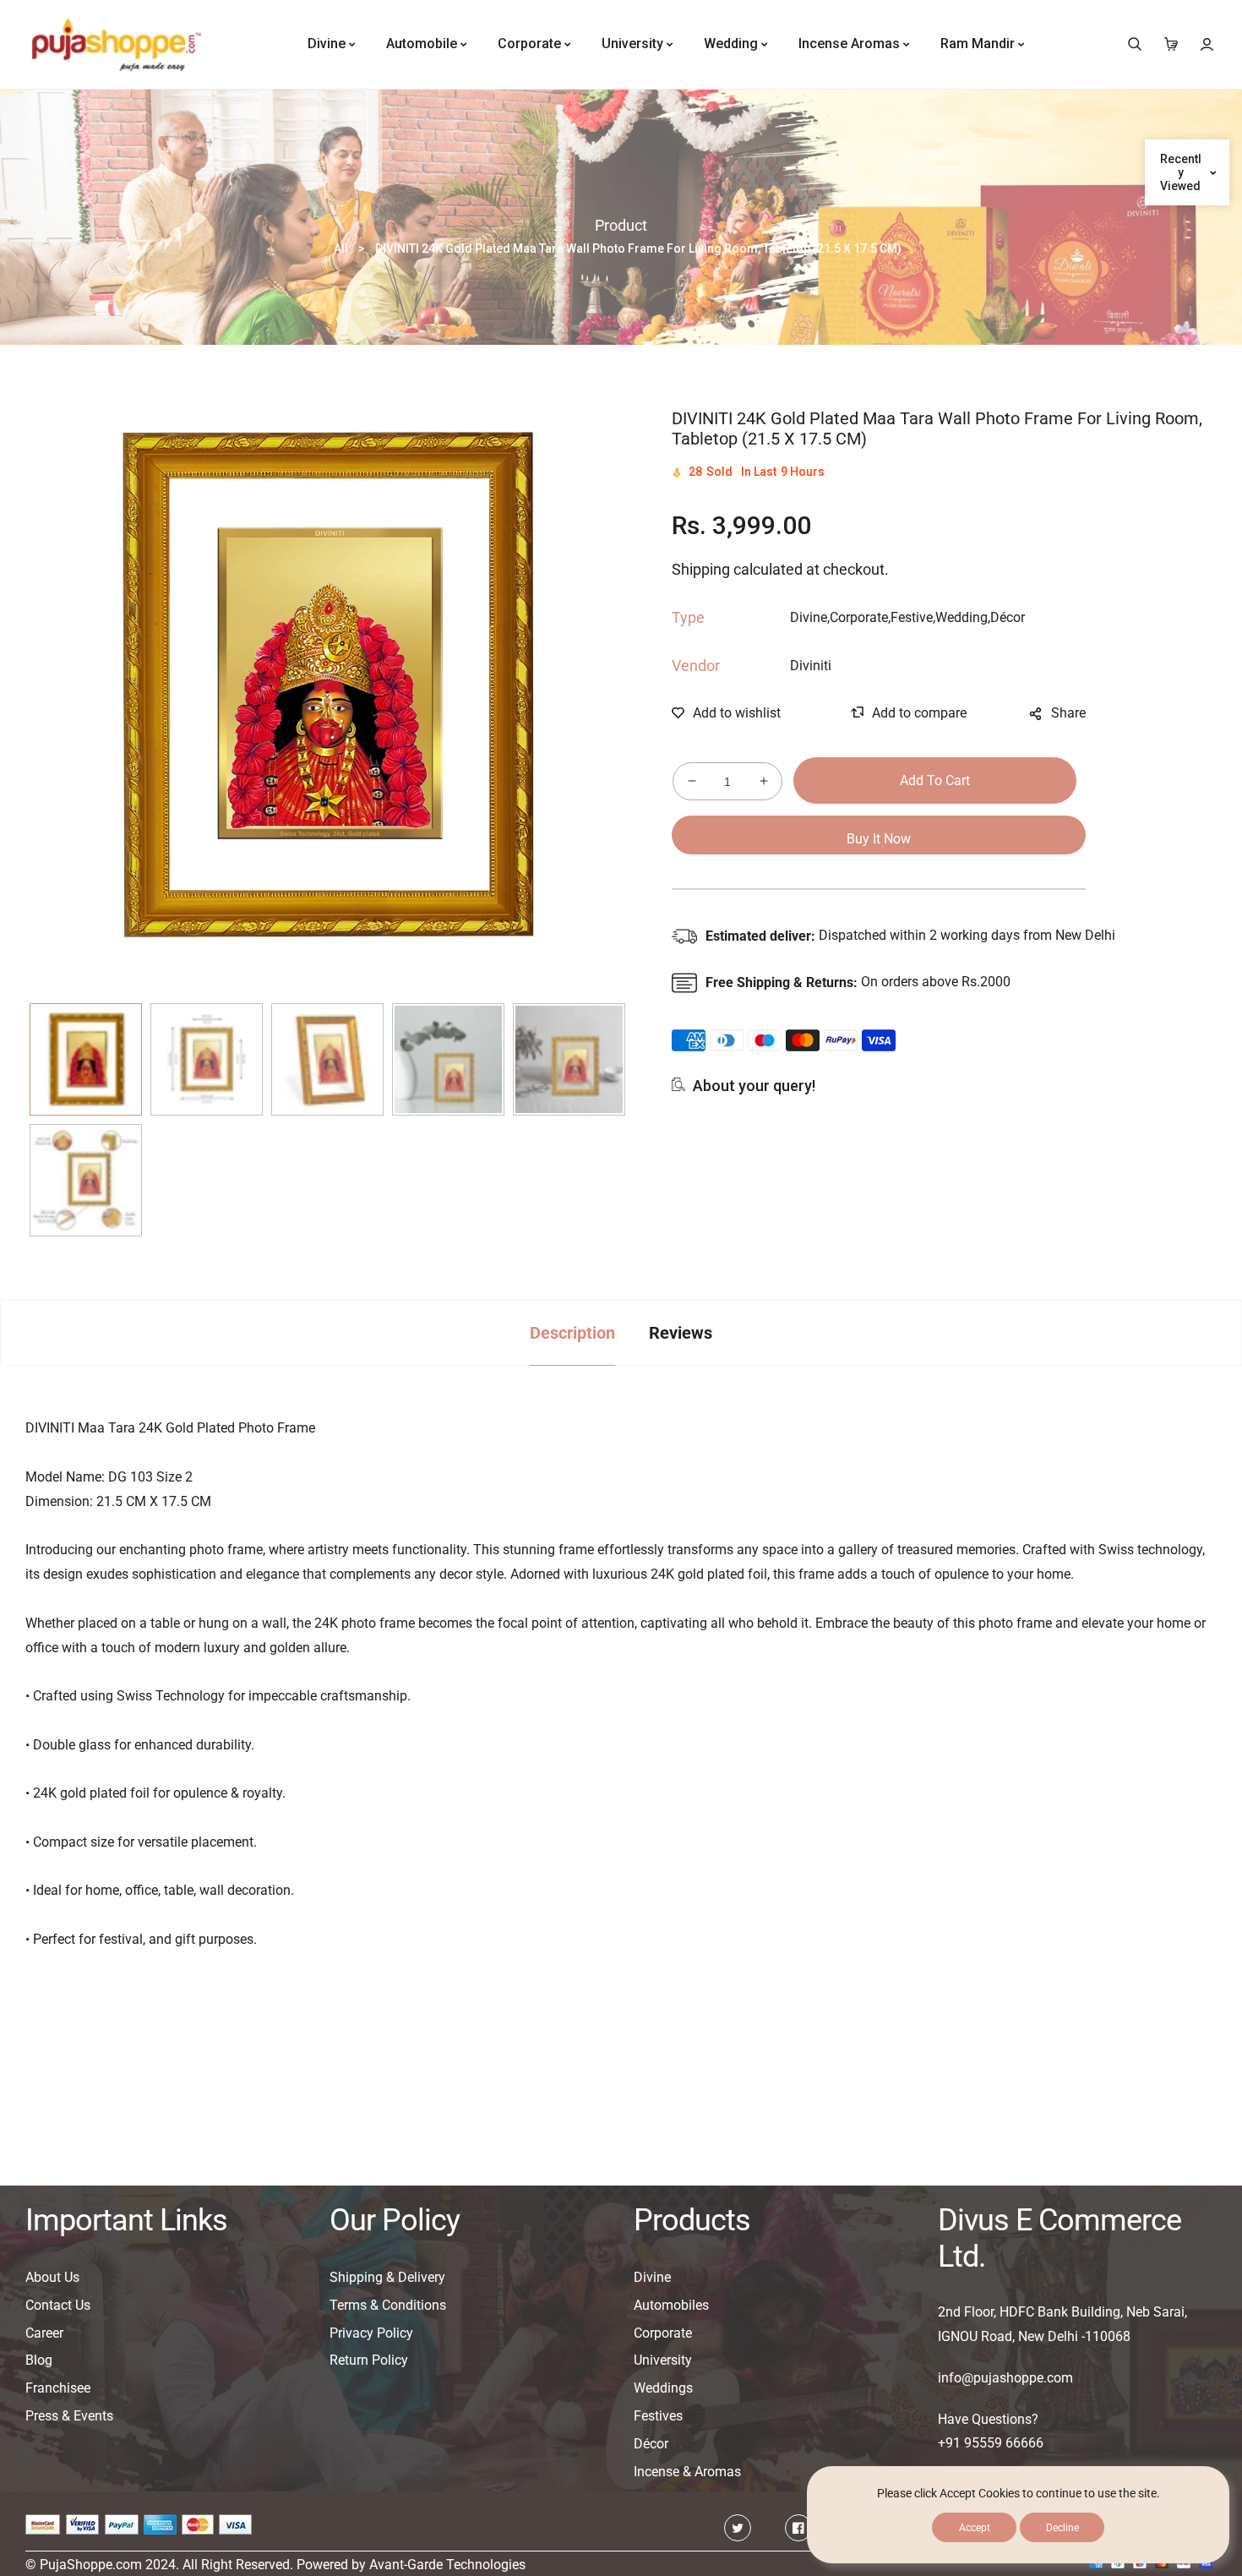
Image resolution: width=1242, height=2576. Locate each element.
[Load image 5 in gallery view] (569, 1059)
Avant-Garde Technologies (447, 2565)
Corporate (663, 2333)
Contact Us (58, 2305)
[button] (1134, 44)
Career (44, 2333)
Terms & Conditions (388, 2305)
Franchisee (58, 2388)
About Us (52, 2277)
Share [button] (1068, 713)
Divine (652, 2277)
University (663, 2360)
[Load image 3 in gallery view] (327, 1059)
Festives (658, 2416)
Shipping (701, 569)
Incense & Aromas (687, 2472)
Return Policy (369, 2360)
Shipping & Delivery (387, 2277)
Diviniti (811, 666)
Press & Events (69, 2416)
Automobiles (671, 2305)
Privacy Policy (371, 2333)
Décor (651, 2444)
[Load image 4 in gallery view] (448, 1059)
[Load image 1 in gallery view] (86, 1059)
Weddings (663, 2388)
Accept (975, 2528)
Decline (1062, 2528)
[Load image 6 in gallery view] (86, 1180)
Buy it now (879, 839)
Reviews (681, 1333)
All (341, 248)
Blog (39, 2360)
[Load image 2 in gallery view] (207, 1059)
